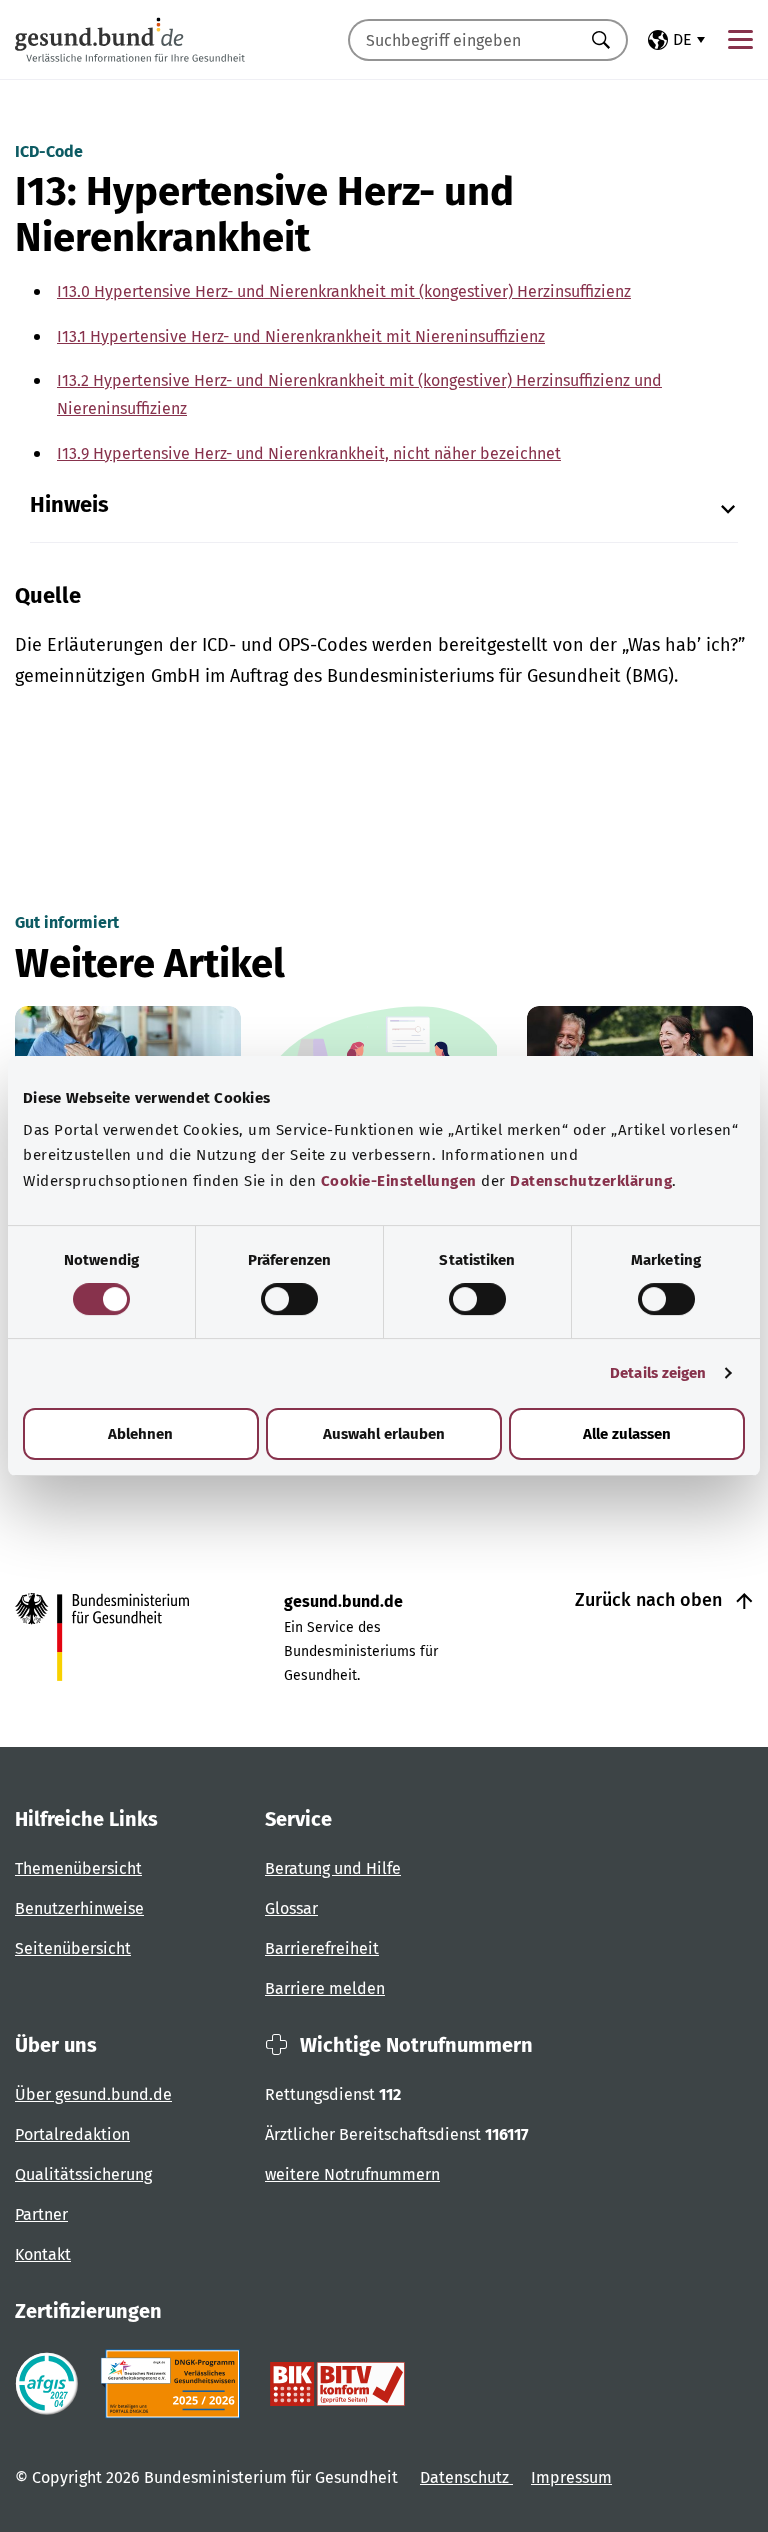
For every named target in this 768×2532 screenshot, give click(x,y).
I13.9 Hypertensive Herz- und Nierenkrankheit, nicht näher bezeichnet (309, 453)
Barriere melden (325, 1988)
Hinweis (69, 505)
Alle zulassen (627, 1434)
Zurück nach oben (651, 1600)
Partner (41, 2214)
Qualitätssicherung (83, 2174)
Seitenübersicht (73, 1948)
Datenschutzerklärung (591, 1181)
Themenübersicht (78, 1868)
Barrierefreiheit (322, 1948)
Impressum (571, 2477)
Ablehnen (140, 1434)
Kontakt (43, 2254)
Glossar (291, 1908)
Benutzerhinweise (79, 1908)
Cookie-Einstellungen (399, 1181)
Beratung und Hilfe (333, 1868)
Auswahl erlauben (384, 1434)
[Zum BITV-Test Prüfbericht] (337, 2384)
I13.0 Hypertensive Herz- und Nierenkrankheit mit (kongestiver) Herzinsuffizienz (344, 291)
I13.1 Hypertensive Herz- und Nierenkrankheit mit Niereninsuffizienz (301, 336)
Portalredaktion (72, 2134)
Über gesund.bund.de (93, 2094)
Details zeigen (658, 1373)
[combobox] (463, 40)
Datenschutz (466, 2477)
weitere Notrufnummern (352, 2174)
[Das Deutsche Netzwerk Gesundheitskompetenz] (174, 2384)
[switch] (289, 1299)
